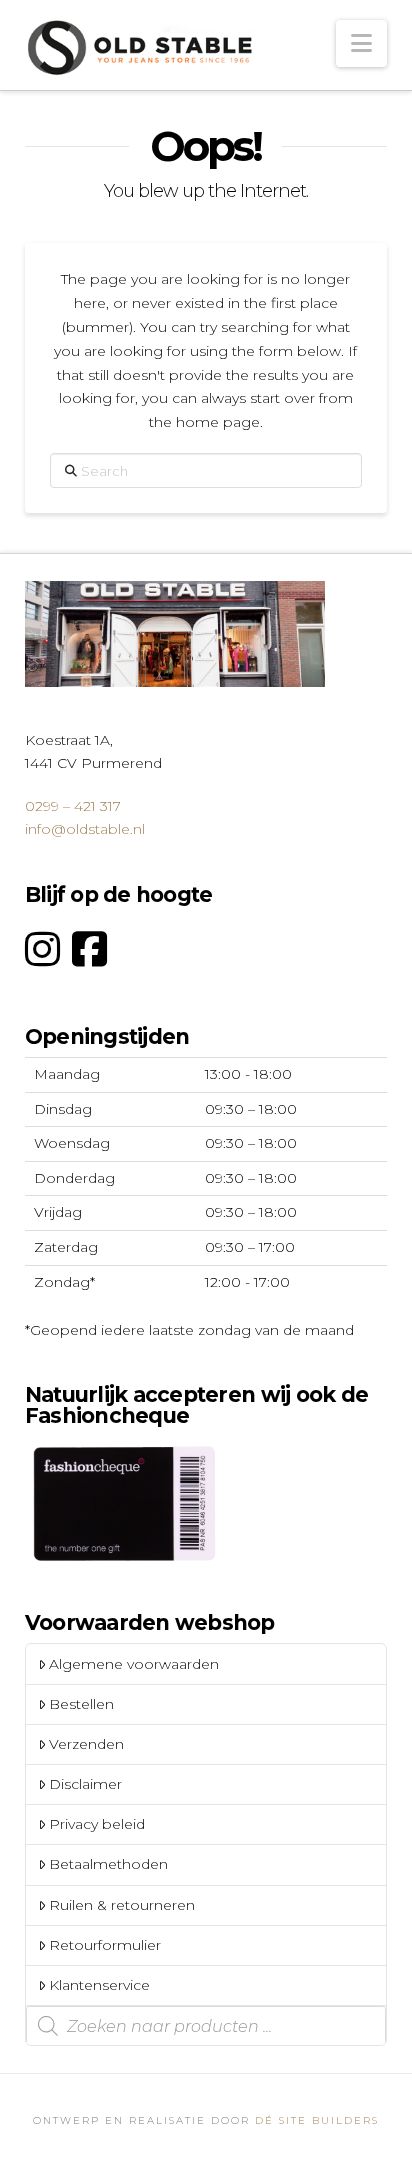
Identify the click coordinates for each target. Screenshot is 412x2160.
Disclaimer (85, 1784)
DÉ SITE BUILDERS (317, 2120)
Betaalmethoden (108, 1864)
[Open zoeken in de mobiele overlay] (206, 2026)
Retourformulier (105, 1945)
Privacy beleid (97, 1824)
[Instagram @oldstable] (42, 949)
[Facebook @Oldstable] (89, 949)
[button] (361, 43)
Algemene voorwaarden (134, 1664)
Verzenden (86, 1744)
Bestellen (81, 1704)
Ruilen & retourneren (122, 1905)
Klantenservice (99, 1985)
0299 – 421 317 (73, 806)
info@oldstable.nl (85, 829)
